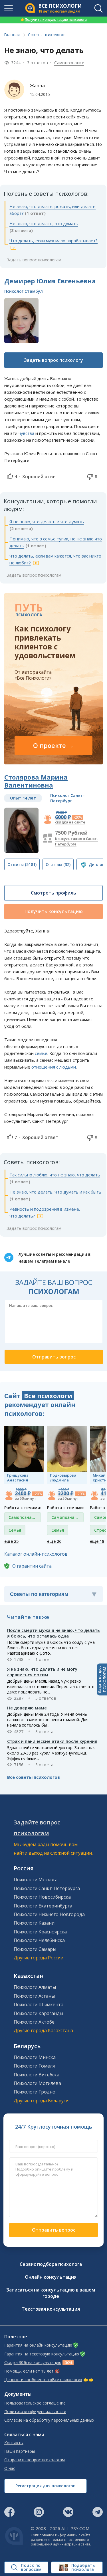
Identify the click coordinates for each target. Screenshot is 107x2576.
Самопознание (69, 63)
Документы (18, 2394)
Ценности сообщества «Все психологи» (43, 2380)
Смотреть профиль (53, 893)
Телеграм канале (52, 1261)
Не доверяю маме (27, 1708)
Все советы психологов (34, 1777)
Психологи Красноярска (40, 1932)
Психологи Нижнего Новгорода (49, 1914)
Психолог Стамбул (24, 291)
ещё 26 (54, 1541)
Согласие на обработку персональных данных (49, 2420)
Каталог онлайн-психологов (36, 1554)
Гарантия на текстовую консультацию (42, 2354)
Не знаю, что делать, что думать (44, 223)
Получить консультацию (54, 911)
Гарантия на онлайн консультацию (38, 2345)
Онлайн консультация (51, 2277)
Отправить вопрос (54, 2230)
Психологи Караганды (38, 2013)
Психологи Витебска (37, 2075)
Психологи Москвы (35, 1879)
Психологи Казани (34, 1923)
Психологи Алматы (35, 1987)
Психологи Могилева (37, 2083)
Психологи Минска (35, 2057)
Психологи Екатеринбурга (43, 1906)
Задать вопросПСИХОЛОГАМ (102, 1679)
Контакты (14, 2443)
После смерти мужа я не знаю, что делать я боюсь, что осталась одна (53, 1633)
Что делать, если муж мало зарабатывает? (53, 241)
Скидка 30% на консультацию (33, 2363)
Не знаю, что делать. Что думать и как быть (55, 1192)
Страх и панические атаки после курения (52, 1741)
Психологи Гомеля (34, 2066)
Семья (15, 1530)
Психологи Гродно (35, 2092)
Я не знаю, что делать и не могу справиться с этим (42, 1672)
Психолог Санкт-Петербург (67, 798)
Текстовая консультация (51, 2309)
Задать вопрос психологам (34, 260)
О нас (10, 2468)
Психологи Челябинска (39, 1940)
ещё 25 (11, 1541)
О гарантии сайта (32, 1566)
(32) (58, 864)
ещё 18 (97, 1541)
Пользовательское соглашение (35, 2403)
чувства (26, 433)
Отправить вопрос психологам (35, 2460)
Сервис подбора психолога (51, 2264)
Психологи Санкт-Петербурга (47, 1888)
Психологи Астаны (34, 1996)
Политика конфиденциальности (35, 2412)
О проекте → (53, 745)
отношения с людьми (54, 1067)
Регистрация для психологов (46, 2486)
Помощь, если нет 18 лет (29, 2371)
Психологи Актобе (34, 2022)
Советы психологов (47, 35)
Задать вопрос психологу (53, 360)
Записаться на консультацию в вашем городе (51, 2293)
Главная (12, 35)
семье (41, 1053)
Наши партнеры (20, 2451)
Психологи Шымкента (39, 2004)
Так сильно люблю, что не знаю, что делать (55, 1175)
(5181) (22, 864)
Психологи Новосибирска (42, 1897)
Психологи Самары (35, 1949)
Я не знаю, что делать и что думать (47, 522)
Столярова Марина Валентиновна (36, 781)
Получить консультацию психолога (54, 20)
